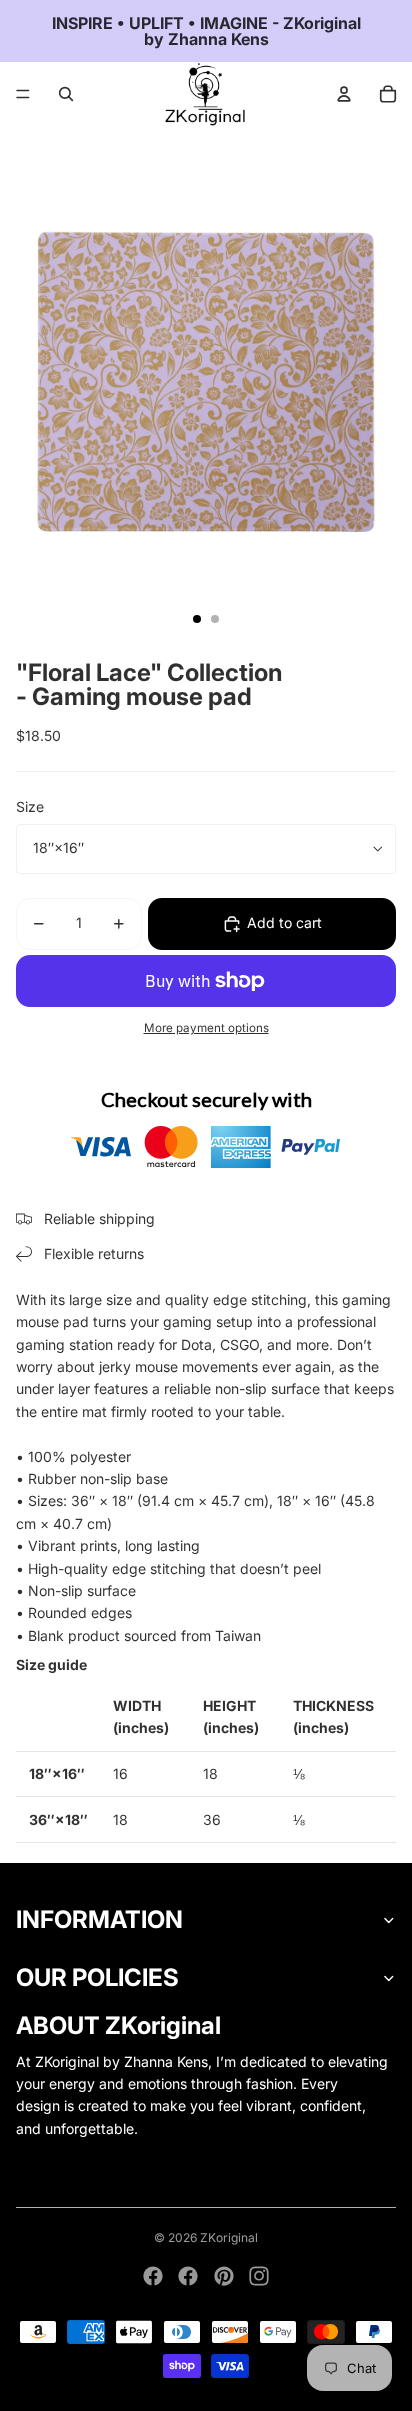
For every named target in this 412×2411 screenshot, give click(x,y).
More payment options (206, 1028)
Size (30, 806)
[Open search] (66, 94)
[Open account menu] (344, 94)
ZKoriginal (229, 2237)
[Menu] (23, 94)
